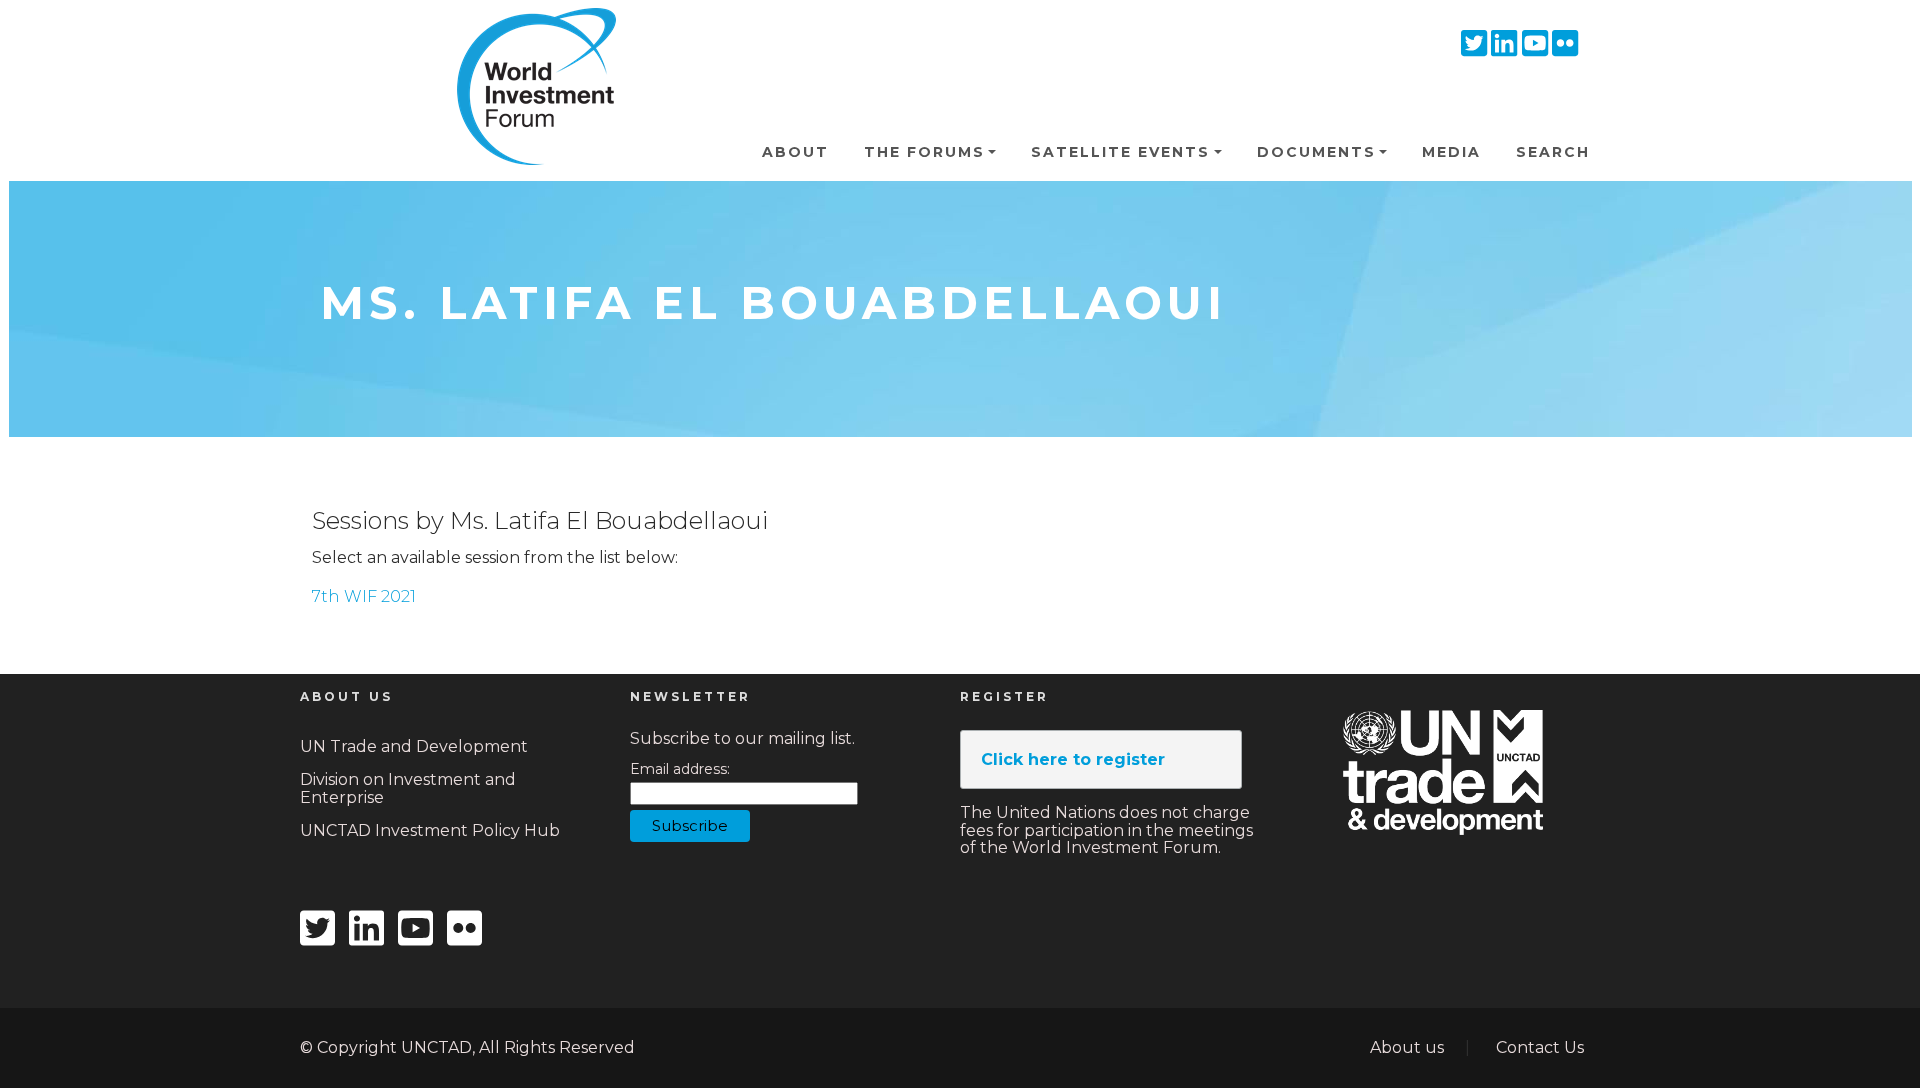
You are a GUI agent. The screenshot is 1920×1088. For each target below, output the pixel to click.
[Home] (528, 39)
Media (1451, 152)
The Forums (924, 152)
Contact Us (1540, 1047)
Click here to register (1073, 759)
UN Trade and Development (414, 746)
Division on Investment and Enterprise (408, 788)
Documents (1316, 152)
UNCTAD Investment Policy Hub (430, 830)
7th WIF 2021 (364, 596)
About (795, 152)
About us (1407, 1047)
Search (1553, 152)
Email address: (680, 769)
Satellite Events (1120, 152)
